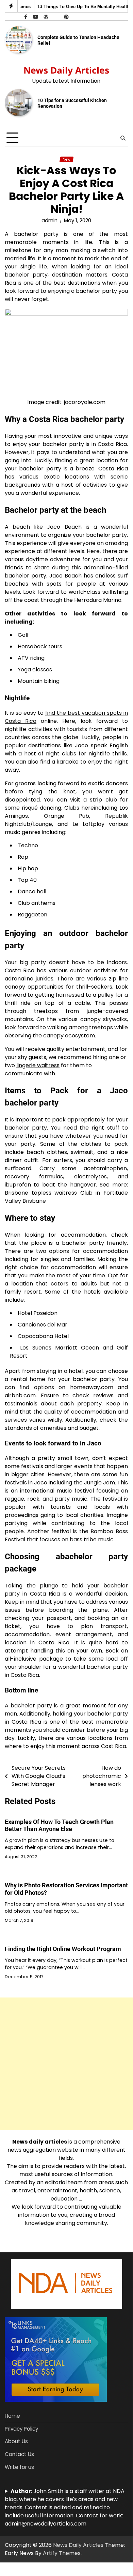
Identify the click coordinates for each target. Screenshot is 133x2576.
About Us (16, 2441)
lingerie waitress (38, 1065)
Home (12, 2416)
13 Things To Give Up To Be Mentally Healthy (82, 7)
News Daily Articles (66, 70)
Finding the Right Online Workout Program (63, 1949)
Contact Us (19, 2454)
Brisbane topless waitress (41, 1193)
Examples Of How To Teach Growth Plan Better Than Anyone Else (59, 1825)
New (66, 159)
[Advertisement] (66, 2064)
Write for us (19, 2467)
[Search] (123, 138)
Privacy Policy (21, 2429)
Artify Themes (62, 2553)
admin (49, 220)
